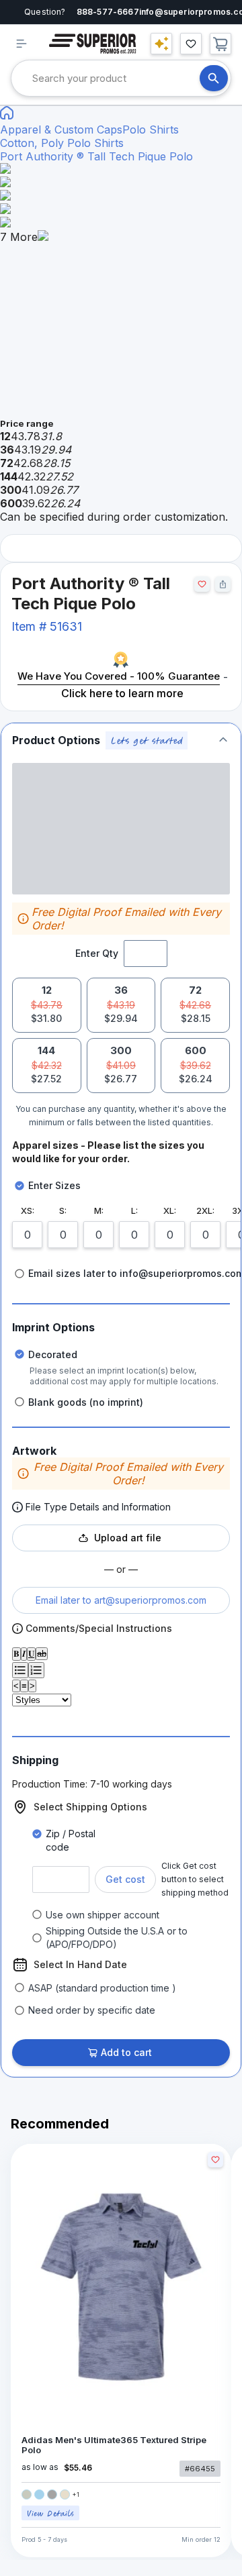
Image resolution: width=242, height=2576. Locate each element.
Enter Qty (97, 953)
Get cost (125, 1879)
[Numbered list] (36, 1670)
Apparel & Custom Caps (61, 130)
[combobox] (116, 78)
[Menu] (22, 44)
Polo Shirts (151, 130)
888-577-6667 (108, 12)
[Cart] (220, 44)
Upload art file (128, 1538)
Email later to (121, 1600)
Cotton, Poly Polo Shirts (62, 143)
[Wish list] (191, 44)
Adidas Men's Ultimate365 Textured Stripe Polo (114, 2445)
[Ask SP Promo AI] (161, 44)
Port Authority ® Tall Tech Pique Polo (96, 156)
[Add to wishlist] (202, 584)
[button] (121, 740)
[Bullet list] (20, 1670)
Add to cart (126, 2052)
